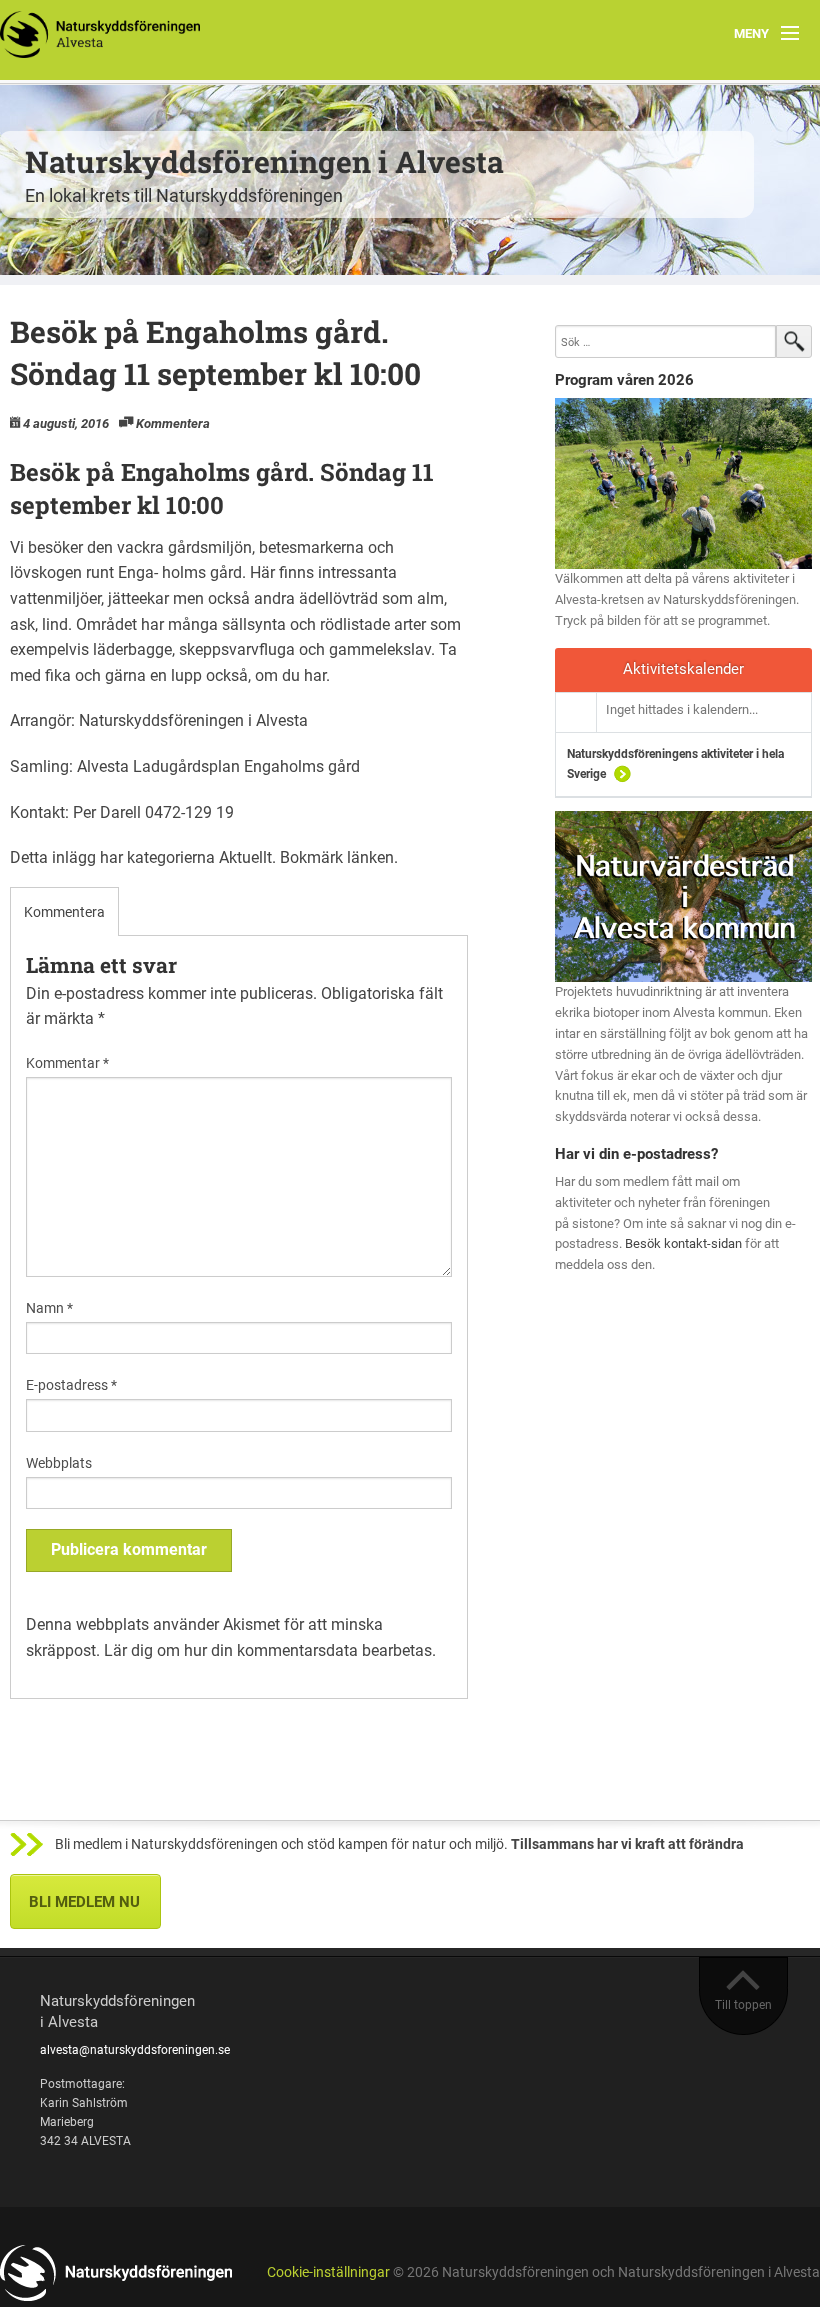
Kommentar (67, 1063)
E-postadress (71, 1385)
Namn (49, 1308)
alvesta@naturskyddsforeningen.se (135, 2050)
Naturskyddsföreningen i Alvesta (264, 161)
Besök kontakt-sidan (683, 1243)
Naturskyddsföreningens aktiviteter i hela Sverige (675, 764)
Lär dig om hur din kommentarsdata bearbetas (268, 1650)
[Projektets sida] (683, 895)
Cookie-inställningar (328, 2272)
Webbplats (59, 1463)
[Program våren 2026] (683, 483)
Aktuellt (245, 857)
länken (370, 857)
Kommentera (173, 423)
